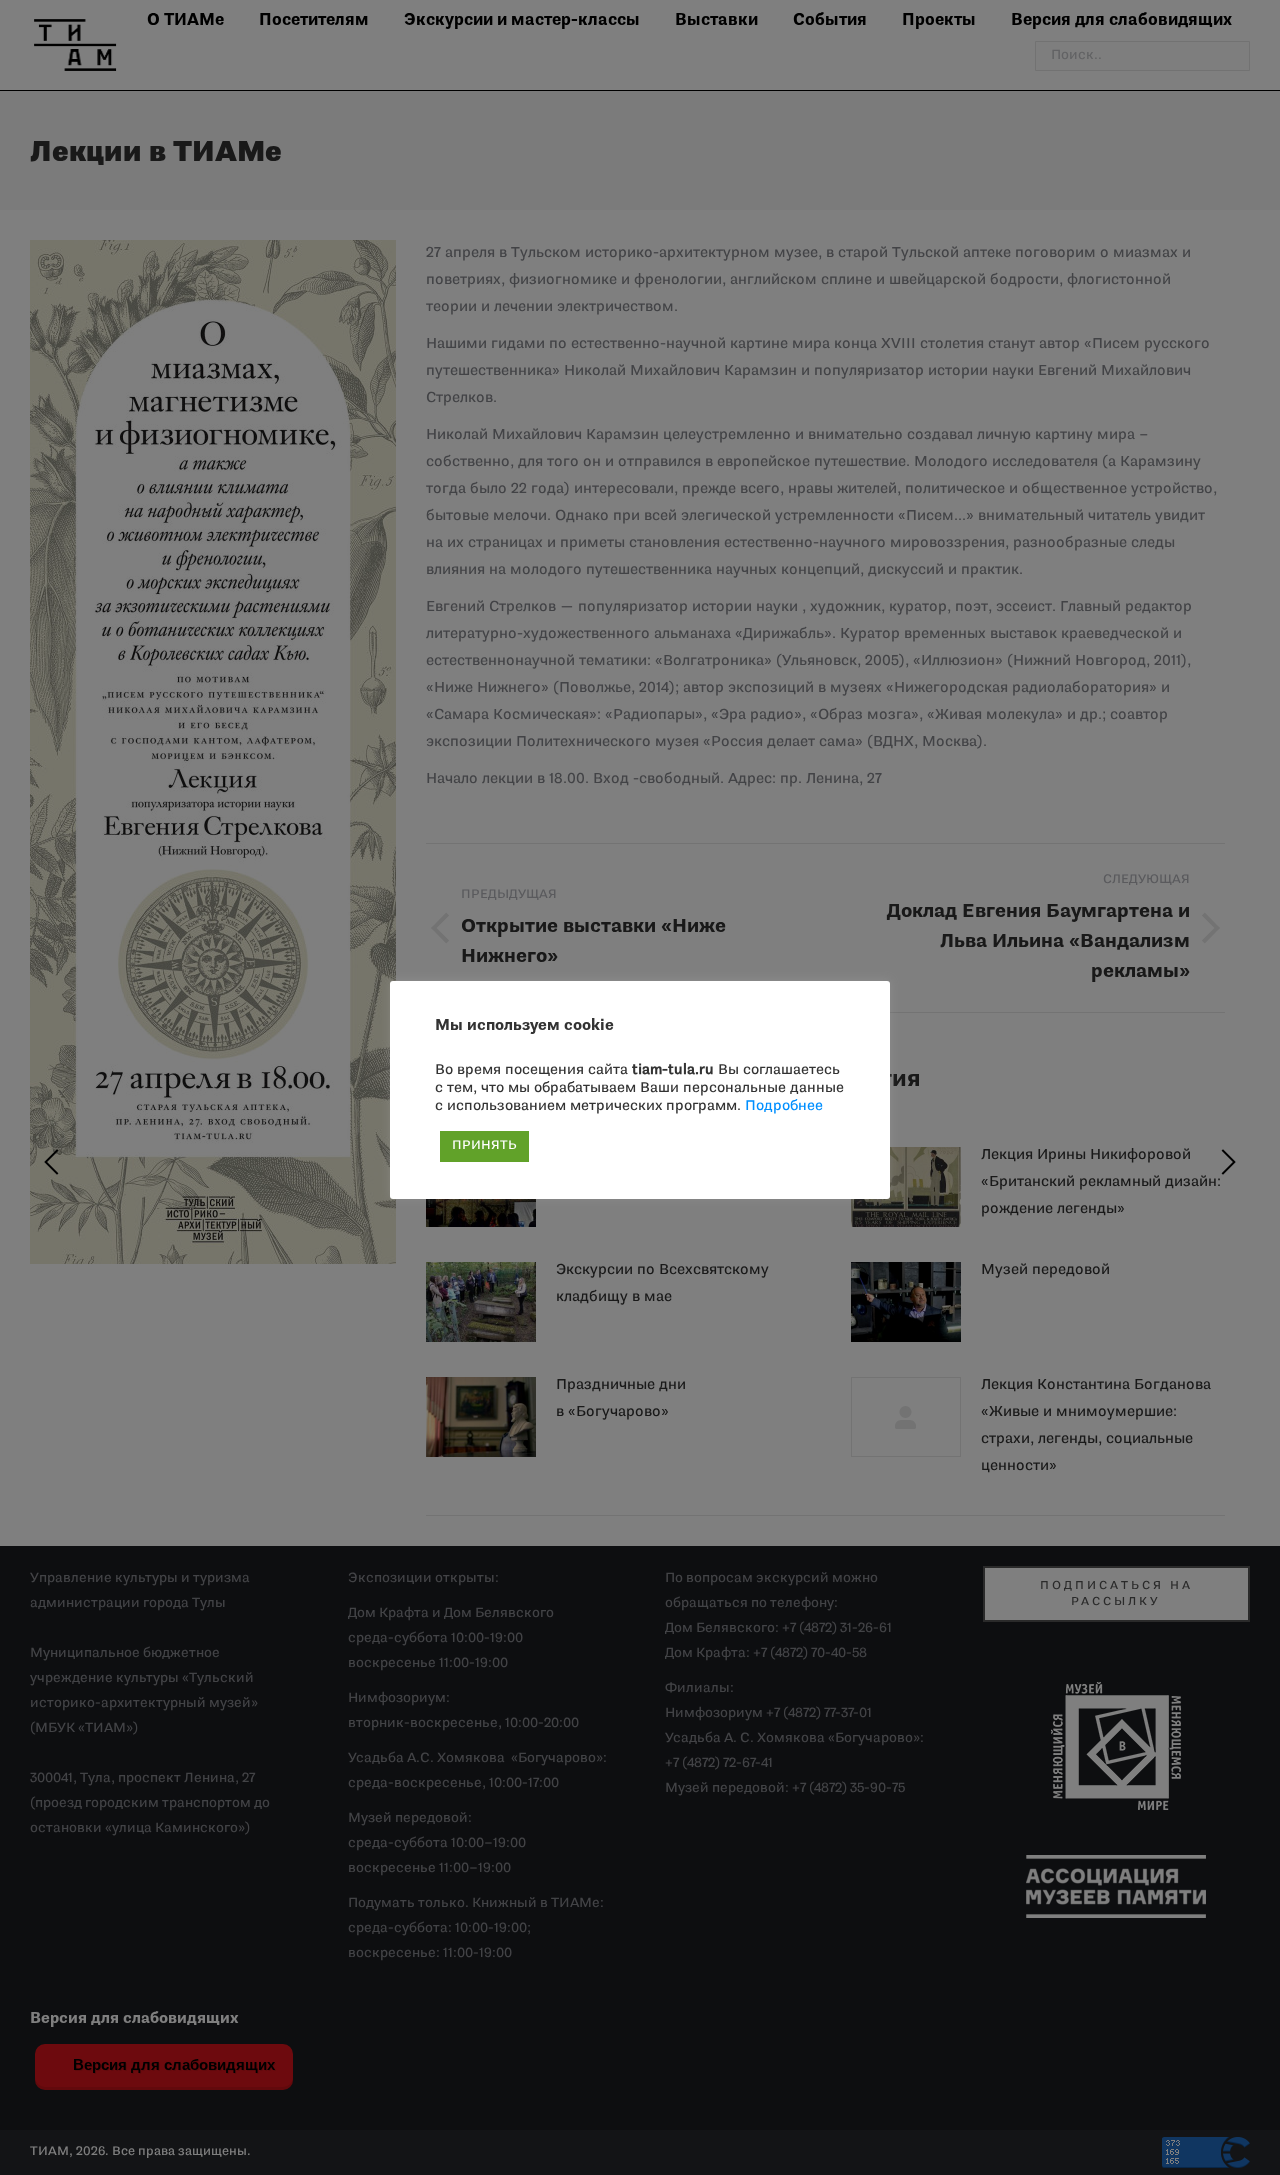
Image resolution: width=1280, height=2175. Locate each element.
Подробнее (784, 1106)
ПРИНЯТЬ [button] (484, 1146)
